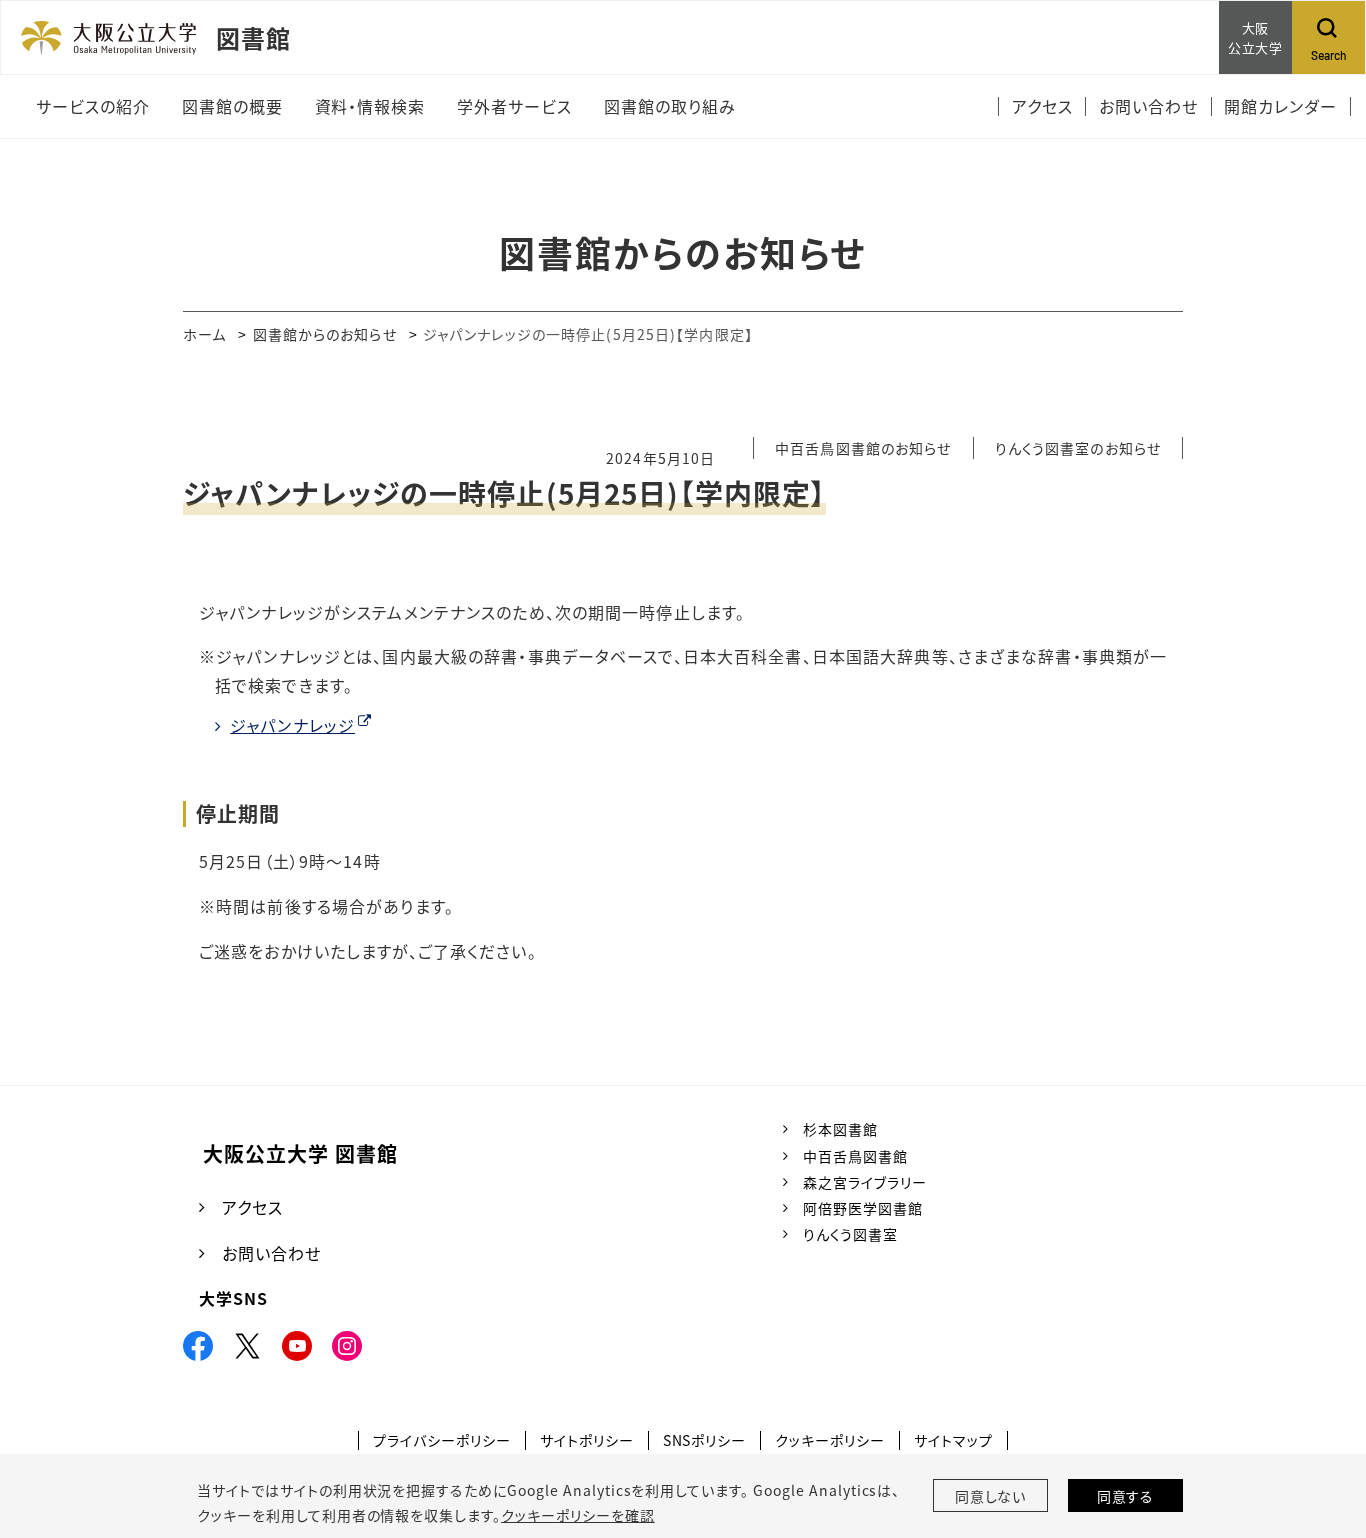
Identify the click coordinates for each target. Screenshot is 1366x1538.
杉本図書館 (840, 1129)
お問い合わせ (271, 1253)
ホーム (204, 334)
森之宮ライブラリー (865, 1182)
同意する (1126, 1496)
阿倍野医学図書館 (863, 1208)
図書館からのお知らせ (325, 334)
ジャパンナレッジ (292, 725)
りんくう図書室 (850, 1234)
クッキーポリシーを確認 (578, 1515)
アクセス (252, 1207)
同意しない (991, 1496)
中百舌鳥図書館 (855, 1156)
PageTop (1305, 1432)
